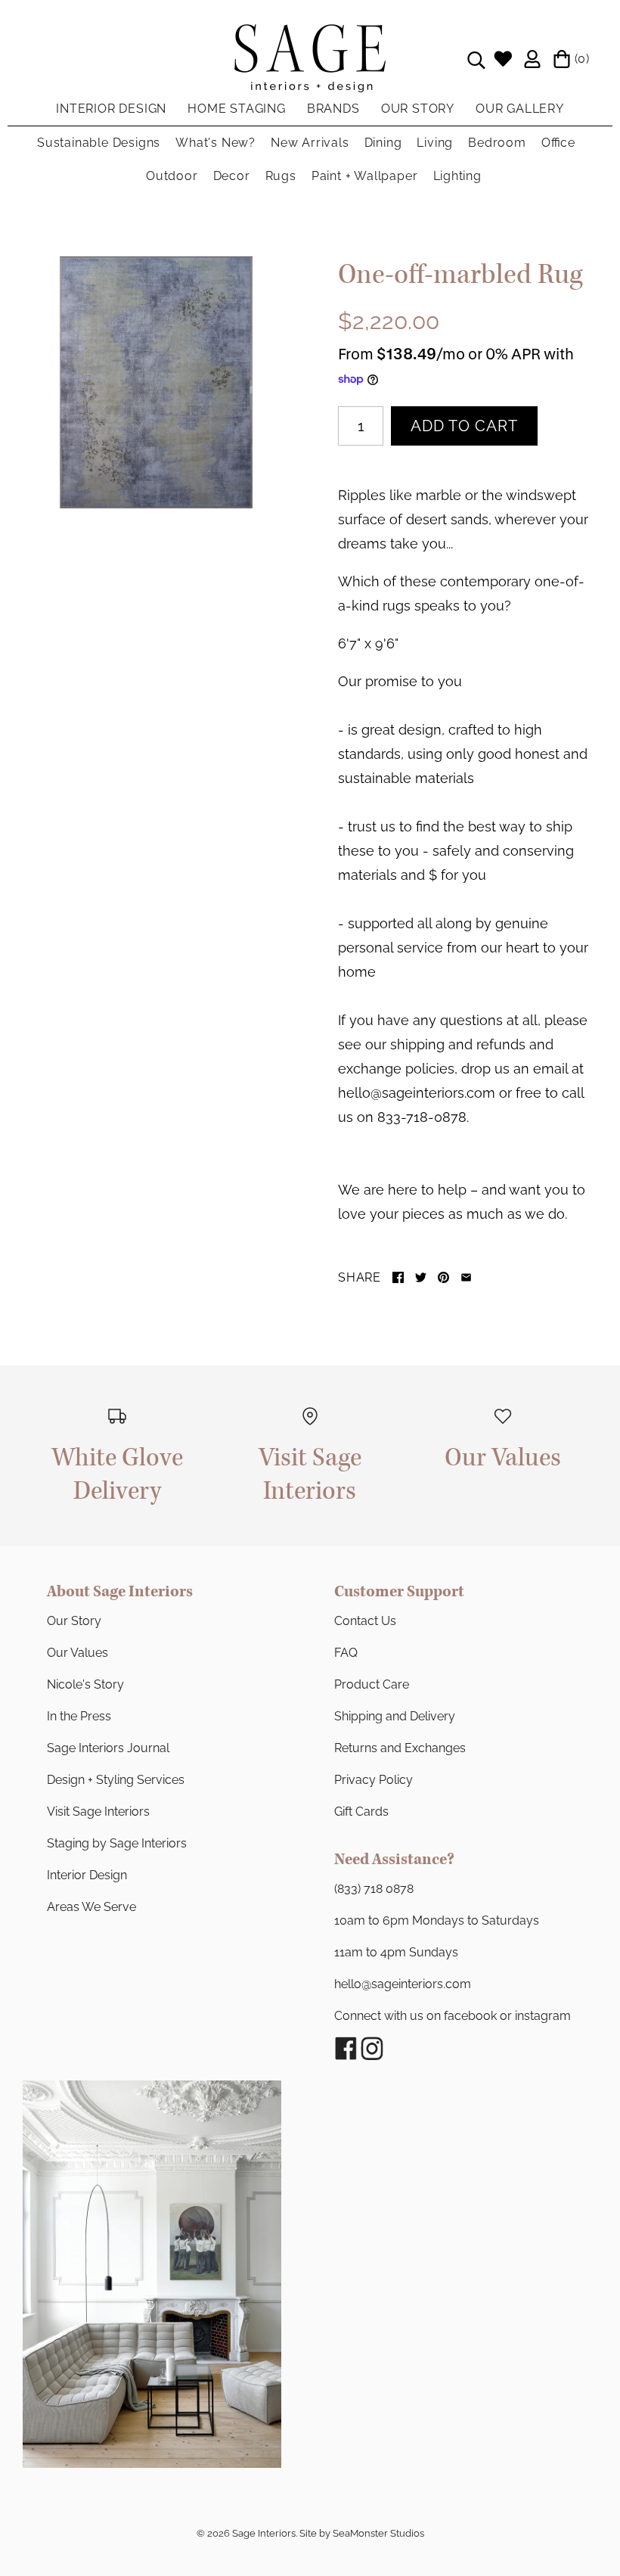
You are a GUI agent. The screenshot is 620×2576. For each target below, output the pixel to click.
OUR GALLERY (520, 109)
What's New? (215, 143)
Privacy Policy (374, 1780)
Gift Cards (361, 1812)
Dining (383, 143)
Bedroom (497, 143)
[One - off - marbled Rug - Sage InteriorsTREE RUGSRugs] (156, 382)
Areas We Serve (91, 1907)
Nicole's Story (85, 1684)
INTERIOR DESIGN (111, 109)
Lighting (457, 176)
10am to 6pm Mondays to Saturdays (437, 1920)
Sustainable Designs (99, 143)
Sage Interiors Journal (108, 1748)
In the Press (79, 1716)
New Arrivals (310, 143)
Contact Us (365, 1621)
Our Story (74, 1621)
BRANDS (333, 109)
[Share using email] (466, 1277)
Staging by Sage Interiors (117, 1843)
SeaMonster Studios (378, 2533)
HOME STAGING (237, 109)
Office (558, 143)
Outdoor (172, 176)
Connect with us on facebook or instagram (453, 2016)
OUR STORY (418, 109)
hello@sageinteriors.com (403, 1984)
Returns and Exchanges (400, 1748)
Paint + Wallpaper (365, 176)
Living (435, 143)
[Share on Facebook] (398, 1277)
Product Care (372, 1684)
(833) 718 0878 (374, 1889)
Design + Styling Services (116, 1780)
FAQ (346, 1653)
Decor (232, 176)
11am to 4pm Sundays (396, 1952)
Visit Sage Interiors (98, 1812)
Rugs (281, 176)
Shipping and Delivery (395, 1716)
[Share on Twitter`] (421, 1277)
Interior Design (87, 1875)
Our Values (77, 1653)
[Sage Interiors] (310, 36)
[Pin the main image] (443, 1277)
